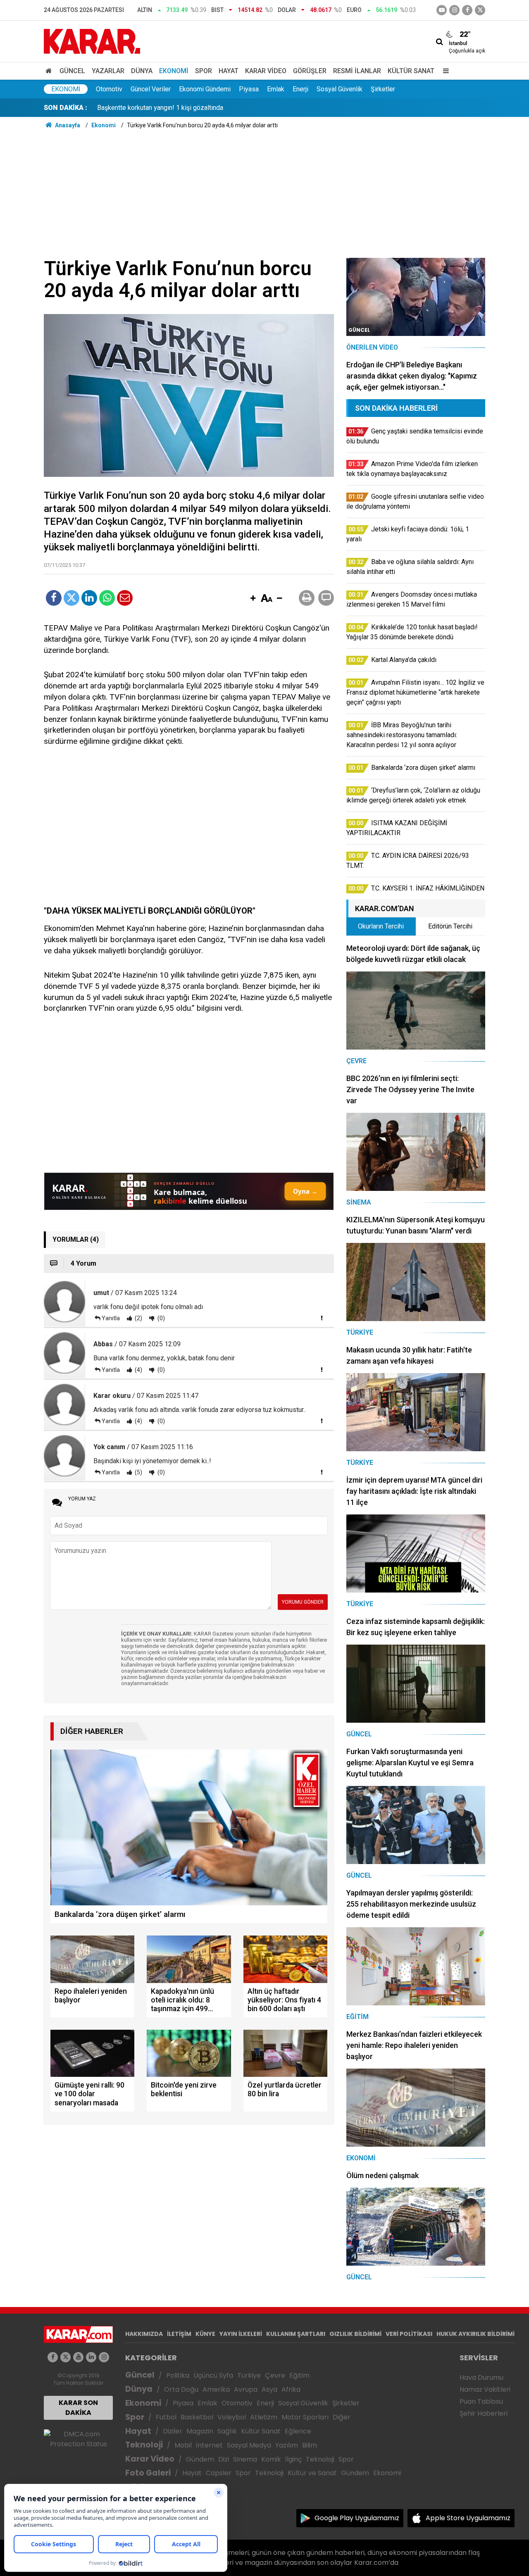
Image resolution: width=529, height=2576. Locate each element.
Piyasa (249, 89)
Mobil (183, 2445)
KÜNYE (205, 2334)
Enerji (300, 89)
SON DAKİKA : (66, 108)
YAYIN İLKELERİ (241, 2334)
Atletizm (264, 2417)
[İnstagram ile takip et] (454, 10)
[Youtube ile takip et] (442, 10)
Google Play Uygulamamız (357, 2518)
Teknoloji (144, 2445)
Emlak (276, 89)
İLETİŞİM (179, 2334)
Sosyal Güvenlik (340, 89)
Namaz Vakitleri (485, 2389)
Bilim (310, 2445)
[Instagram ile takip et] (104, 2357)
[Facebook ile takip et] (467, 10)
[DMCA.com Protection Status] (78, 2439)
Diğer (342, 2417)
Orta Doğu (181, 2389)
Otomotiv (109, 89)
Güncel (72, 71)
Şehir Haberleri (484, 2413)
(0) (161, 1318)
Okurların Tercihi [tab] (381, 926)
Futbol (166, 2417)
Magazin (200, 2431)
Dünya (142, 71)
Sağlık (227, 2431)
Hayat (229, 71)
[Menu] (444, 71)
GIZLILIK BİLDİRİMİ (355, 2334)
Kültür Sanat (411, 71)
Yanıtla (111, 1318)
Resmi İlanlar (357, 71)
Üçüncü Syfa (213, 2375)
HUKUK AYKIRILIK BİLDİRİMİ (475, 2334)
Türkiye (249, 2375)
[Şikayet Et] (322, 1318)
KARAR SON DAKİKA (78, 2408)
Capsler (219, 2473)
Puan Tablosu (481, 2401)
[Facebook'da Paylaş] (54, 598)
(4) (138, 1370)
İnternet (209, 2445)
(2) (138, 1318)
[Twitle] (71, 598)
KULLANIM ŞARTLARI (296, 2334)
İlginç (293, 2459)
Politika (178, 2375)
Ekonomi (174, 71)
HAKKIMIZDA (144, 2334)
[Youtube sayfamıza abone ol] (78, 2357)
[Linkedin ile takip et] (91, 2357)
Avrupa (246, 2389)
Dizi (224, 2459)
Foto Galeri (148, 2473)
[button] (253, 599)
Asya (269, 2389)
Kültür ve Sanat (312, 2473)
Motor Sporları (305, 2417)
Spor (204, 71)
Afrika (291, 2389)
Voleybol (232, 2417)
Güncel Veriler (151, 89)
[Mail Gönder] (125, 598)
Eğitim (299, 2375)
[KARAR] (92, 41)
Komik (271, 2459)
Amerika (216, 2389)
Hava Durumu (481, 2377)
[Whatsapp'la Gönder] (107, 598)
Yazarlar (108, 71)
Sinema (245, 2459)
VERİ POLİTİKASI (409, 2334)
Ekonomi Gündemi (205, 89)
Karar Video (266, 71)
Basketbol (197, 2417)
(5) (138, 1472)
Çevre (275, 2375)
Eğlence (298, 2431)
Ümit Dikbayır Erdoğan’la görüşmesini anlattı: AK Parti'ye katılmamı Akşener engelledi (219, 108)
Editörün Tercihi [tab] (450, 926)
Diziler (173, 2431)
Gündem (200, 2459)
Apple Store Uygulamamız (468, 2518)
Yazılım (287, 2445)
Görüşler (310, 71)
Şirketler (383, 89)
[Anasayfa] (50, 71)
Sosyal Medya (249, 2445)
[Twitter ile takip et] (480, 10)
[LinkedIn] (89, 598)
